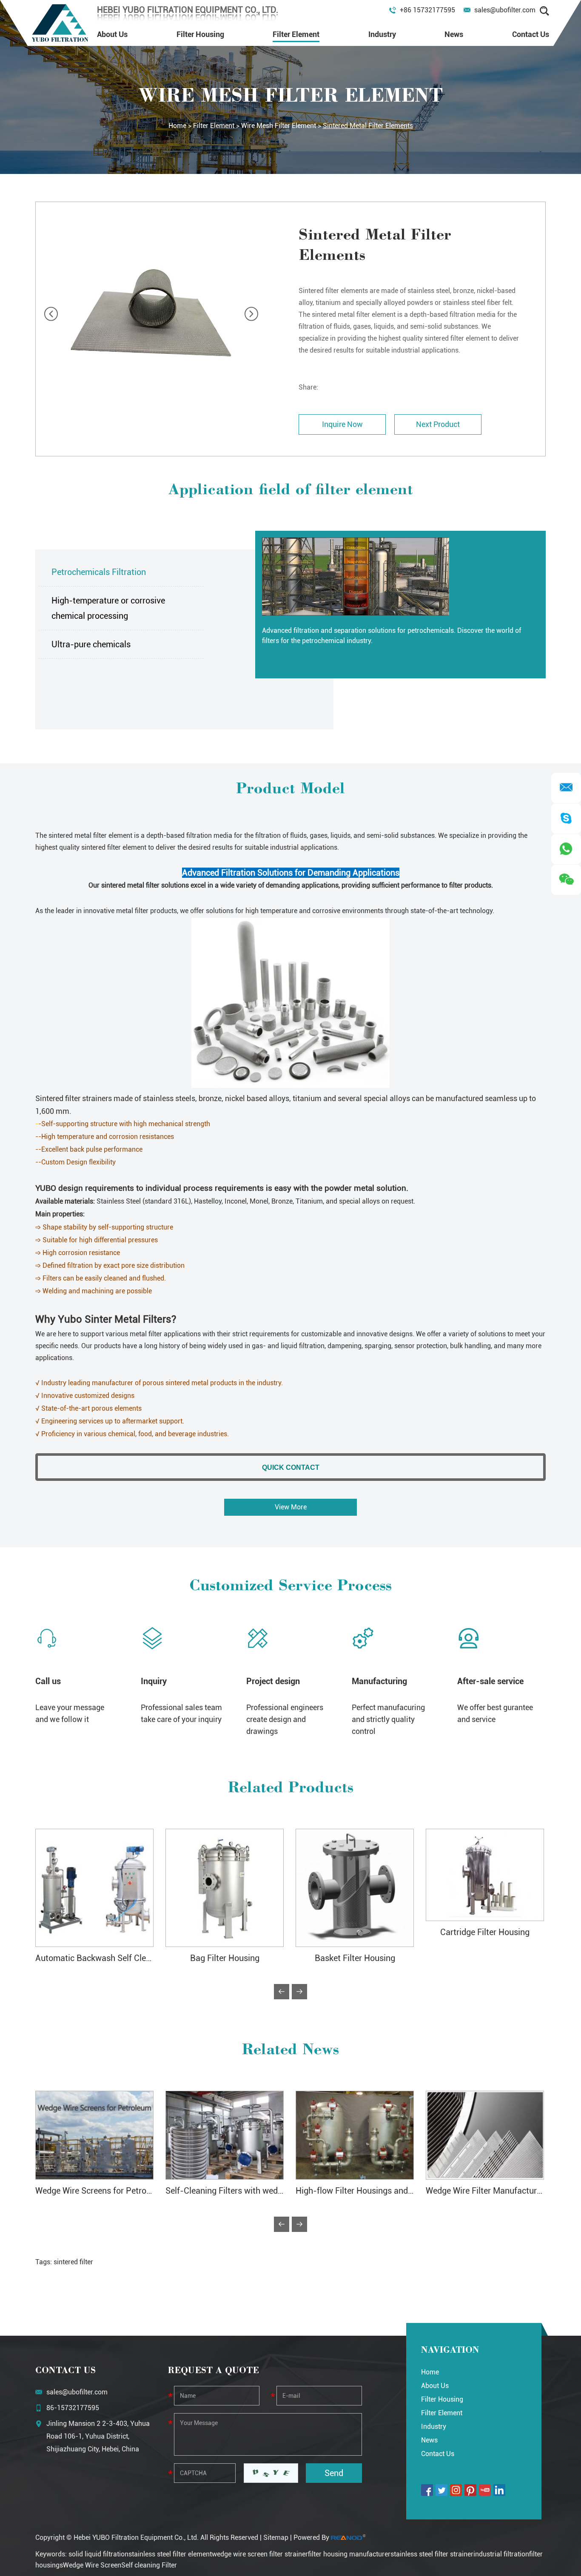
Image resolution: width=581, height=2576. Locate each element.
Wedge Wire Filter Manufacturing (487, 2191)
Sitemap (276, 2538)
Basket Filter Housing (355, 1958)
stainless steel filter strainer (432, 2554)
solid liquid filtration (98, 2554)
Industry (382, 34)
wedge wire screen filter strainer (260, 2554)
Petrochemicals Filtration (99, 572)
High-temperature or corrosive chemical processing (108, 608)
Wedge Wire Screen (92, 2565)
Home (177, 126)
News (454, 34)
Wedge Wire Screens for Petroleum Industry (117, 2191)
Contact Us (531, 34)
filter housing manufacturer (349, 2554)
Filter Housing (200, 34)
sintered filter (73, 2262)
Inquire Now (342, 424)
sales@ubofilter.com (505, 10)
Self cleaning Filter (149, 2565)
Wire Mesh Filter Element (279, 126)
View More (291, 1507)
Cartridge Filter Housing (485, 1932)
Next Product (438, 424)
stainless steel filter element (170, 2554)
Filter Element (296, 34)
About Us (112, 34)
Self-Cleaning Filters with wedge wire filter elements (263, 2191)
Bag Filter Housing (225, 1958)
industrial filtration (501, 2554)
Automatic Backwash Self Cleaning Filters (114, 1958)
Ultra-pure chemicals (91, 644)
